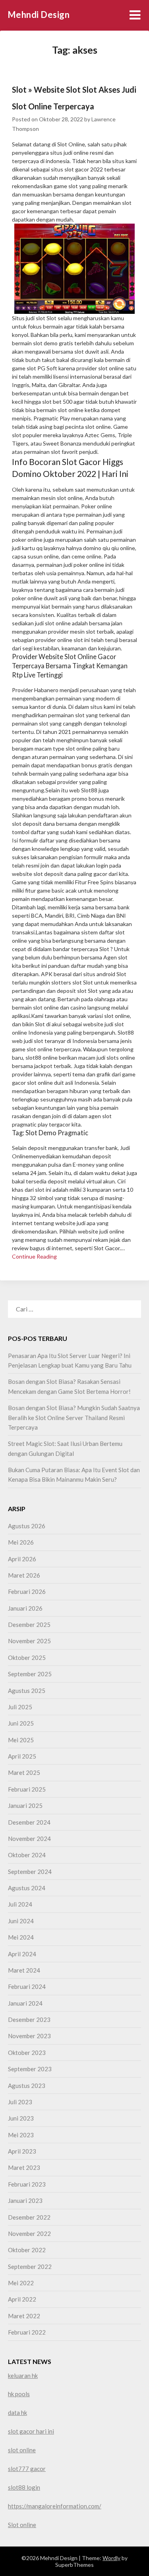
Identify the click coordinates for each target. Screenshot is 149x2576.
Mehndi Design (39, 15)
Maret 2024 (24, 1970)
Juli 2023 (20, 2102)
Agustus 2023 (27, 2086)
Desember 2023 (29, 2020)
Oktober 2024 (27, 1855)
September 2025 (30, 1674)
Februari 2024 (27, 1986)
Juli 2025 (20, 1707)
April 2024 (22, 1954)
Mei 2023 (21, 2135)
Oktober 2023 (27, 2053)
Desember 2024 (29, 1822)
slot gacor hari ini (31, 2431)
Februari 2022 (27, 2332)
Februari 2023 (27, 2184)
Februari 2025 (27, 1789)
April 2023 (22, 2151)
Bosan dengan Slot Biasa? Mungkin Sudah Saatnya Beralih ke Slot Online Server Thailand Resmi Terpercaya (74, 1417)
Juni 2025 (21, 1723)
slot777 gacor (27, 2469)
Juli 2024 (20, 1904)
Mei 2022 (21, 2283)
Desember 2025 (29, 1625)
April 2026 (22, 1559)
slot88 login (24, 2487)
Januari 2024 (25, 2003)
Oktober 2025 (27, 1658)
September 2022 (30, 2267)
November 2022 (29, 2234)
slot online (22, 2450)
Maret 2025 (24, 1772)
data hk (17, 2413)
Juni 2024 (21, 1921)
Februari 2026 (27, 1592)
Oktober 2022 (27, 2250)
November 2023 (29, 2036)
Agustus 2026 (27, 1526)
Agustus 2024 (27, 1888)
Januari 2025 (25, 1806)
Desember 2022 (29, 2217)
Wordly (111, 2558)
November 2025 (29, 1641)
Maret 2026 (24, 1575)
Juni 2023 (21, 2118)
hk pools (19, 2394)
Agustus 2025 (27, 1691)
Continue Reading (34, 1256)
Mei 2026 (21, 1542)
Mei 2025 (21, 1740)
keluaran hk (23, 2376)
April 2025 (22, 1756)
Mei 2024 (21, 1937)
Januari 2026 (25, 1608)
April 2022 (22, 2299)
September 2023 (30, 2069)
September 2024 (30, 1872)
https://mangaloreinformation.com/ (55, 2506)
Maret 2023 (24, 2167)
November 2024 (29, 1839)
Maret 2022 (24, 2316)
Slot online (22, 2525)
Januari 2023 (25, 2200)
